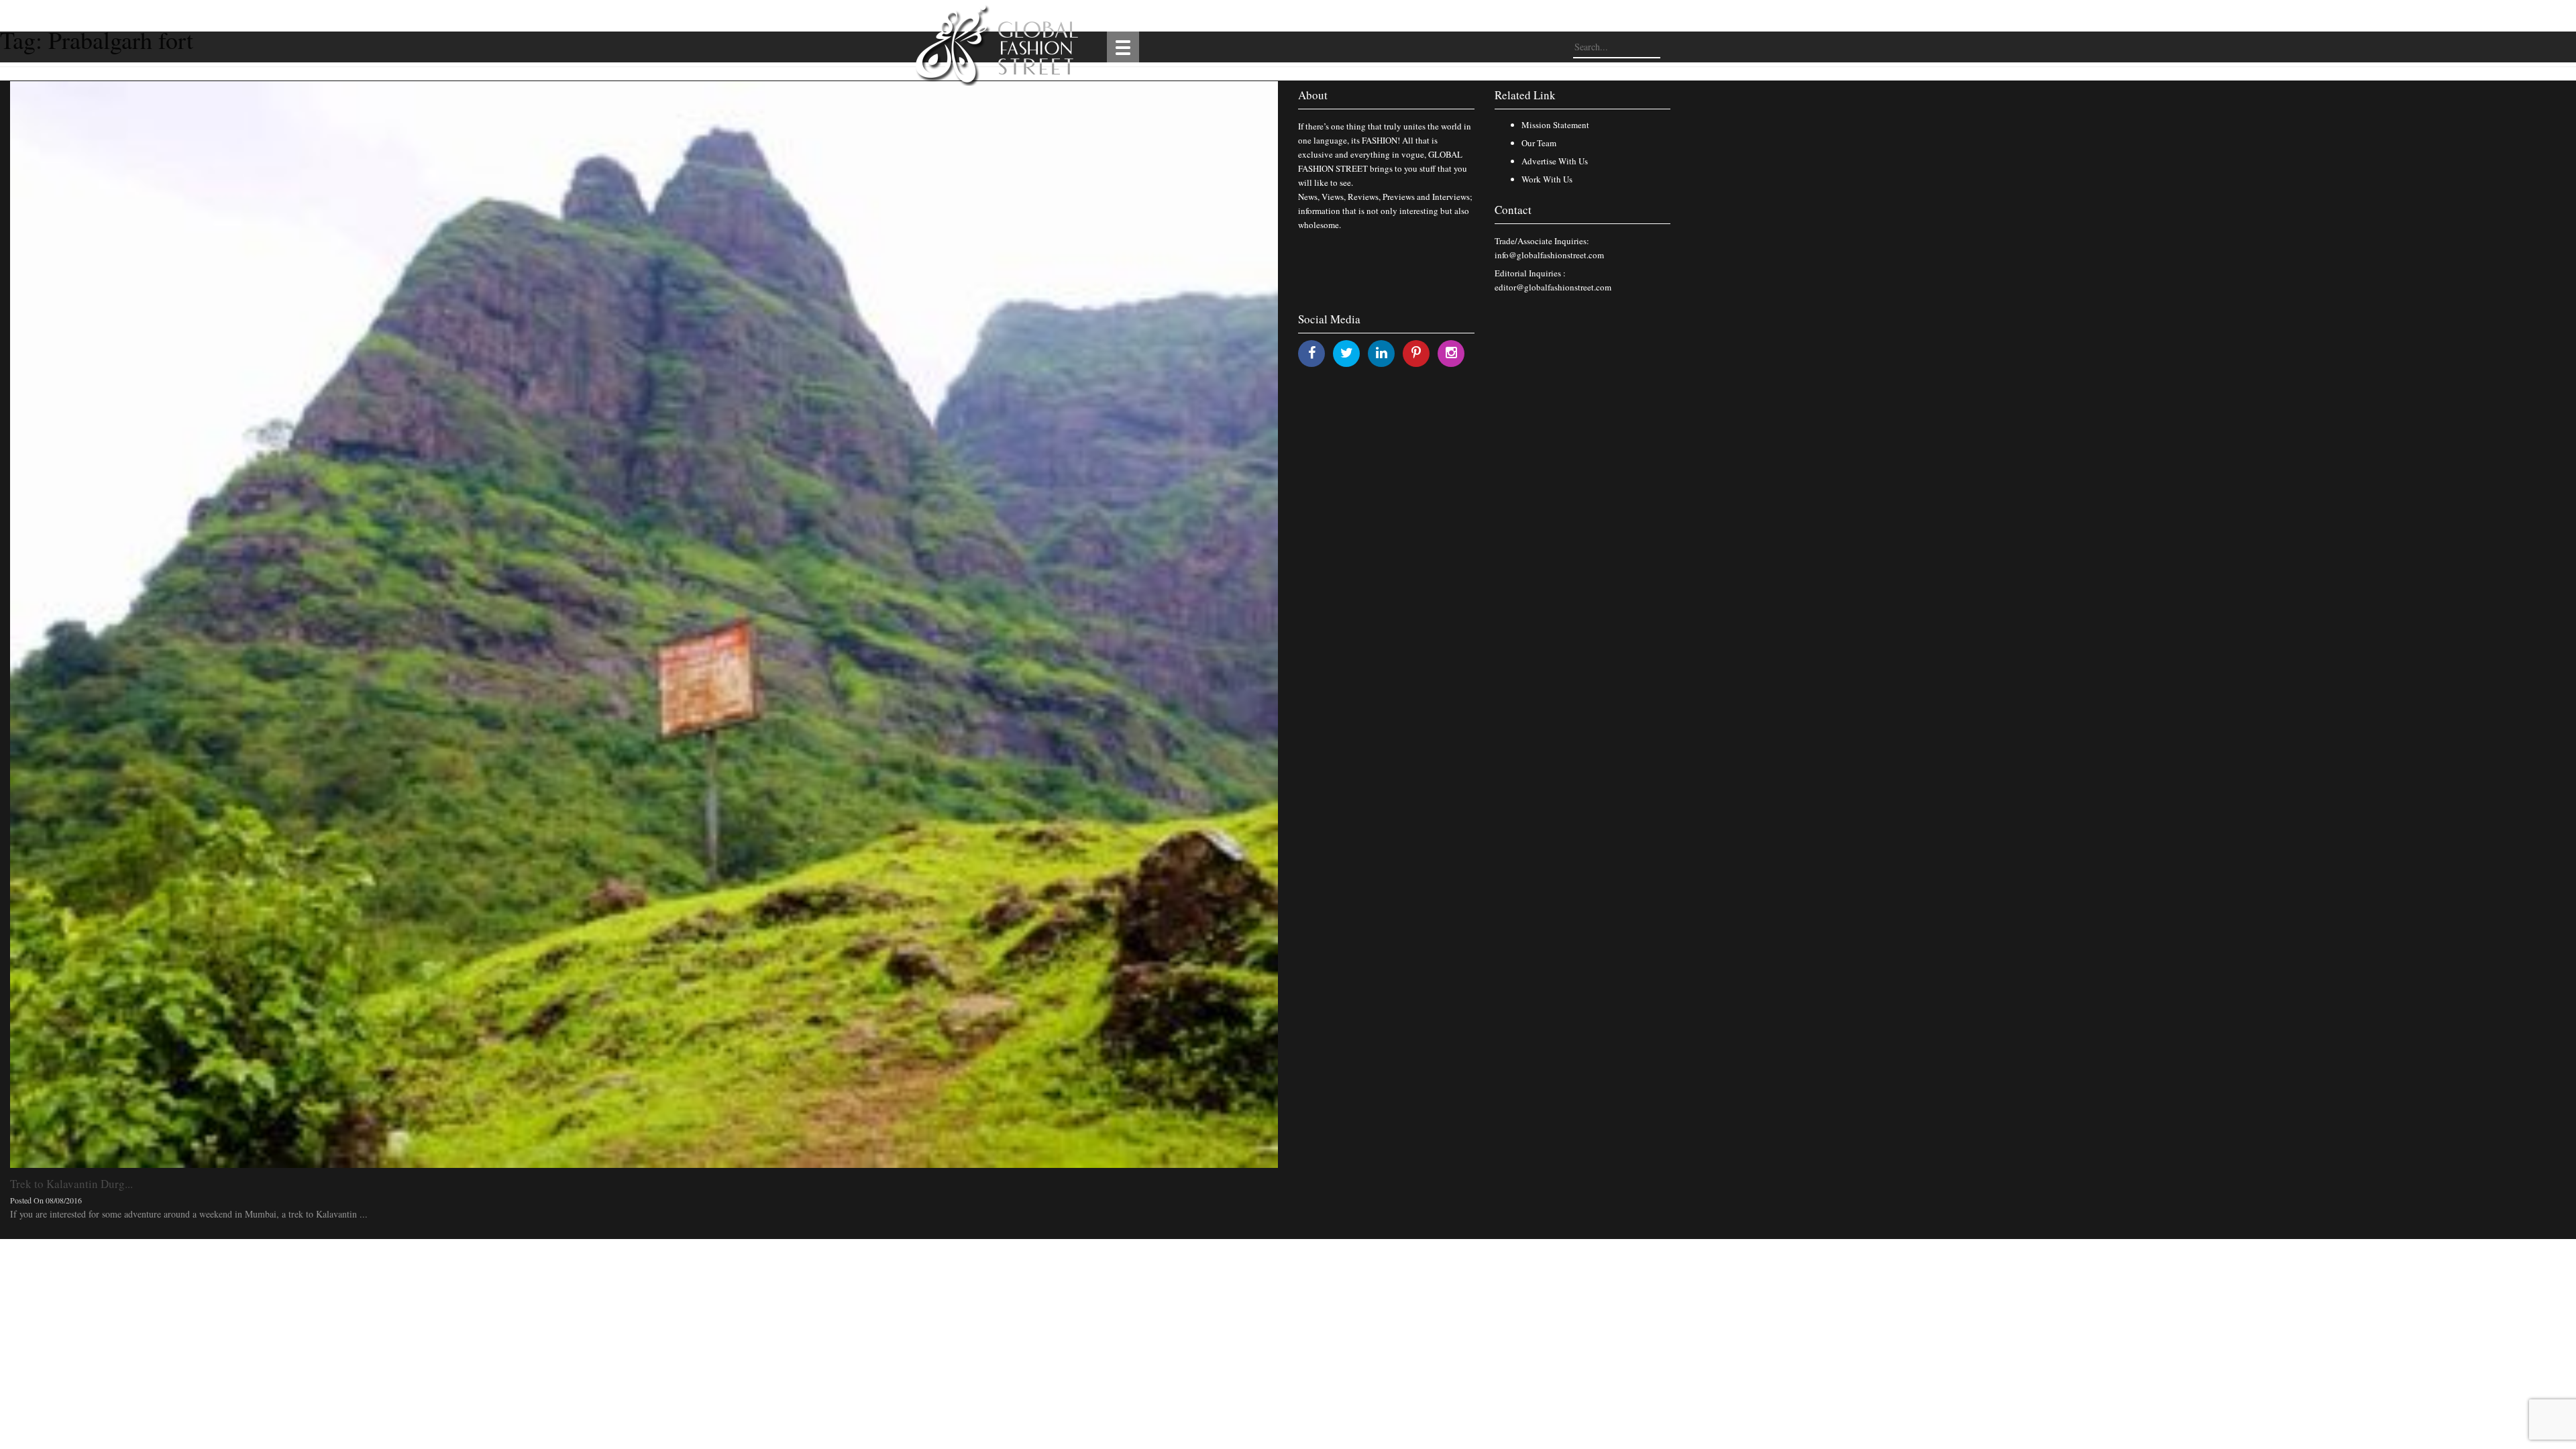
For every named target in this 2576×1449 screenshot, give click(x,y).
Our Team (1539, 143)
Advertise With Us (1555, 161)
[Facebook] (1312, 353)
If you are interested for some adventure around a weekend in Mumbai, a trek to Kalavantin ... (189, 1214)
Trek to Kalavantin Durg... (71, 1184)
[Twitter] (1347, 353)
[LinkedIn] (1382, 353)
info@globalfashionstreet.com (1549, 255)
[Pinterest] (1416, 353)
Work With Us (1547, 179)
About (1313, 95)
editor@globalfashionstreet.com (1553, 287)
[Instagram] (1451, 353)
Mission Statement (1555, 125)
